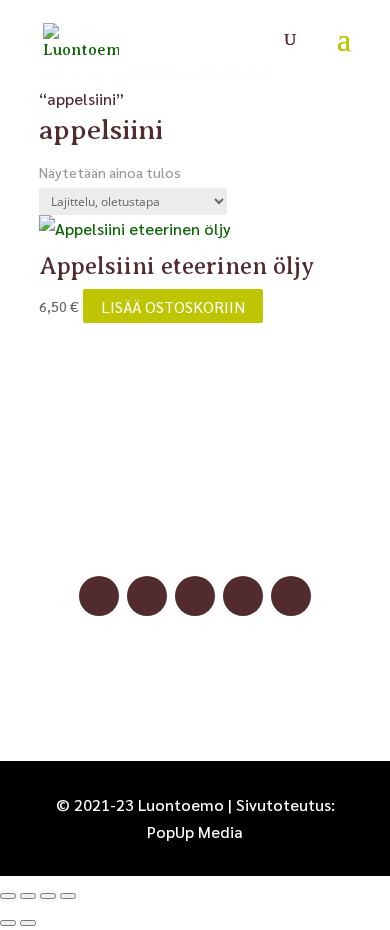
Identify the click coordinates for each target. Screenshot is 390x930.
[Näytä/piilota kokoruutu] (28, 896)
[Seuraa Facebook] (99, 596)
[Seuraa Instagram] (147, 596)
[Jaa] (48, 896)
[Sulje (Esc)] (68, 896)
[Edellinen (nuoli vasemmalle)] (8, 923)
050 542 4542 (195, 532)
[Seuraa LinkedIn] (243, 596)
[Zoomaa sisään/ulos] (8, 896)
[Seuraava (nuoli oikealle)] (28, 923)
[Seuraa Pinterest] (195, 596)
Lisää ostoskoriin (173, 305)
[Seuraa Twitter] (291, 596)
